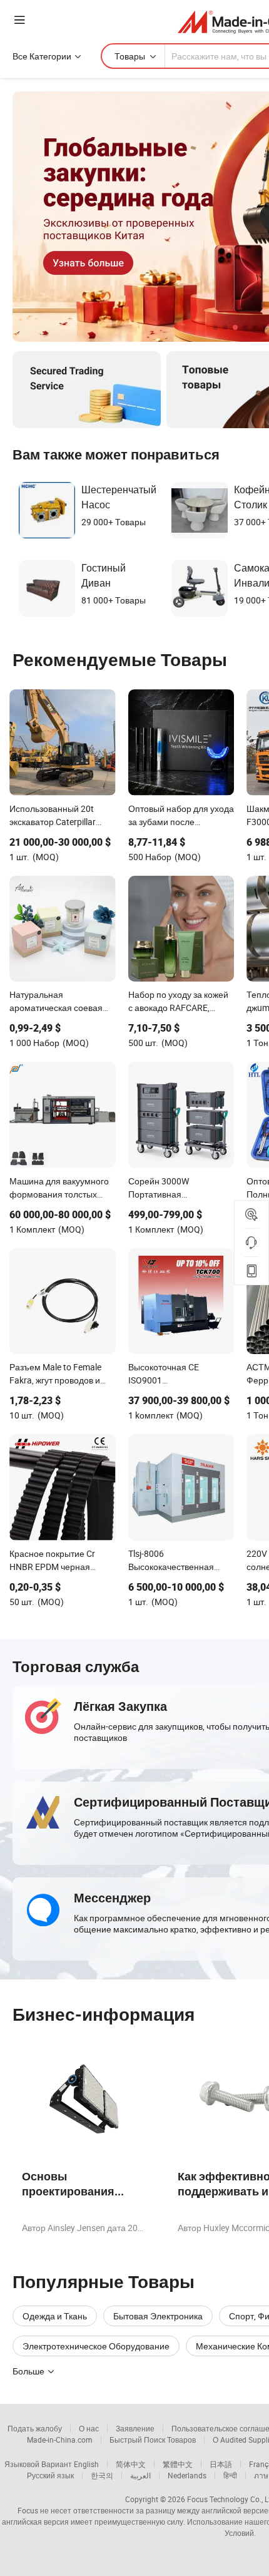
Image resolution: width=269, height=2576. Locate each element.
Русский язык (50, 2475)
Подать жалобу (35, 2428)
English (86, 2464)
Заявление (135, 2428)
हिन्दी (230, 2475)
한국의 (102, 2475)
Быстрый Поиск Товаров (153, 2440)
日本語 (221, 2464)
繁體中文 (178, 2464)
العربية (140, 2475)
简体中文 (131, 2464)
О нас (89, 2428)
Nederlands (187, 2475)
